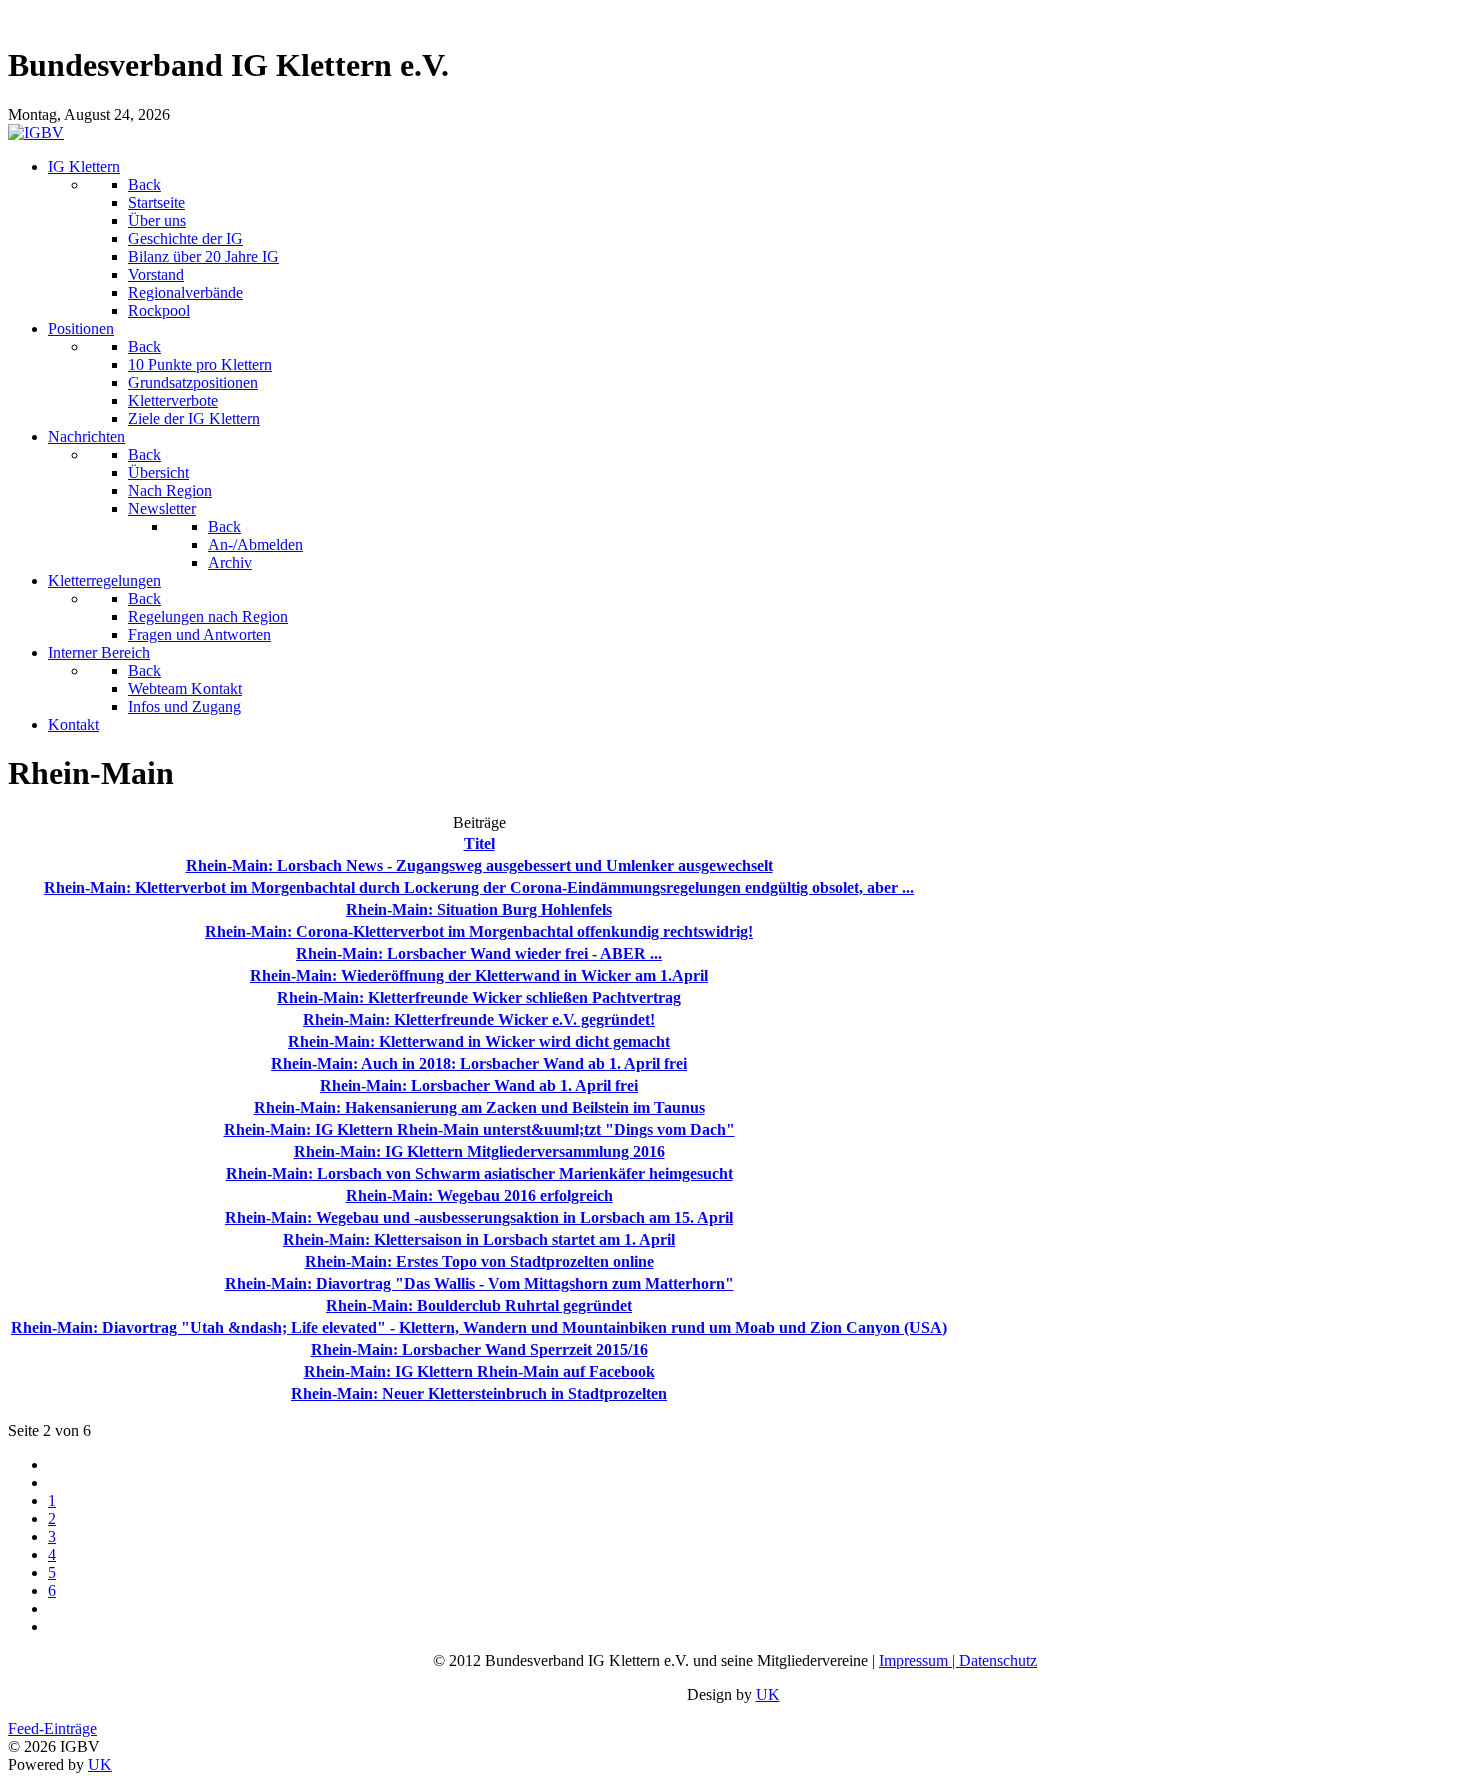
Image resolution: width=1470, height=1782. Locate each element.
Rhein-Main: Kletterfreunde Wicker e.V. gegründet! (479, 1019)
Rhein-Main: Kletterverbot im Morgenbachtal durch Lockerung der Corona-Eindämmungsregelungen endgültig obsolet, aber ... (479, 887)
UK (768, 1694)
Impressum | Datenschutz (958, 1660)
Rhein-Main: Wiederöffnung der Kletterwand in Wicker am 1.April (479, 975)
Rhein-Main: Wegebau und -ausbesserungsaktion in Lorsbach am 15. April (479, 1217)
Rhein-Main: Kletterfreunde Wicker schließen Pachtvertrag (479, 997)
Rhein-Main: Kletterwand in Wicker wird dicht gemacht (479, 1041)
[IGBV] (36, 132)
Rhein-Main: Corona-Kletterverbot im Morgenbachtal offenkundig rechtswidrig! (479, 931)
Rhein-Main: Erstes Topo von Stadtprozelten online (479, 1261)
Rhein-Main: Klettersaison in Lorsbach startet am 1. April (479, 1239)
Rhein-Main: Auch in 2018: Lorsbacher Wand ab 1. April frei (479, 1063)
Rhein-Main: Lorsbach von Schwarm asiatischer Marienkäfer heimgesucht (479, 1173)
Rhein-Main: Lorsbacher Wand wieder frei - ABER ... (479, 953)
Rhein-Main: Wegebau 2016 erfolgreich (479, 1195)
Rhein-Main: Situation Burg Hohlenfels (479, 909)
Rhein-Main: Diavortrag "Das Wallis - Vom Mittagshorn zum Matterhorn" (479, 1283)
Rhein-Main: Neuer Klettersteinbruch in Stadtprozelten (479, 1393)
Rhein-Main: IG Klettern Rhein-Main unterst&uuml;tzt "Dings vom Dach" (479, 1129)
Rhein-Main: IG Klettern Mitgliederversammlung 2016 (479, 1151)
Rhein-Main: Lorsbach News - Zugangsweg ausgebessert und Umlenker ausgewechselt (479, 865)
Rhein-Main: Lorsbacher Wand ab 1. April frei (479, 1085)
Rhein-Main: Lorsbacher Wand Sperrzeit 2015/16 (479, 1349)
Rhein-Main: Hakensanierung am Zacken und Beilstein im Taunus (479, 1107)
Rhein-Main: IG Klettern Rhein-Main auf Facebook (479, 1371)
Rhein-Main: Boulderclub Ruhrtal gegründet (479, 1305)
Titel (479, 843)
